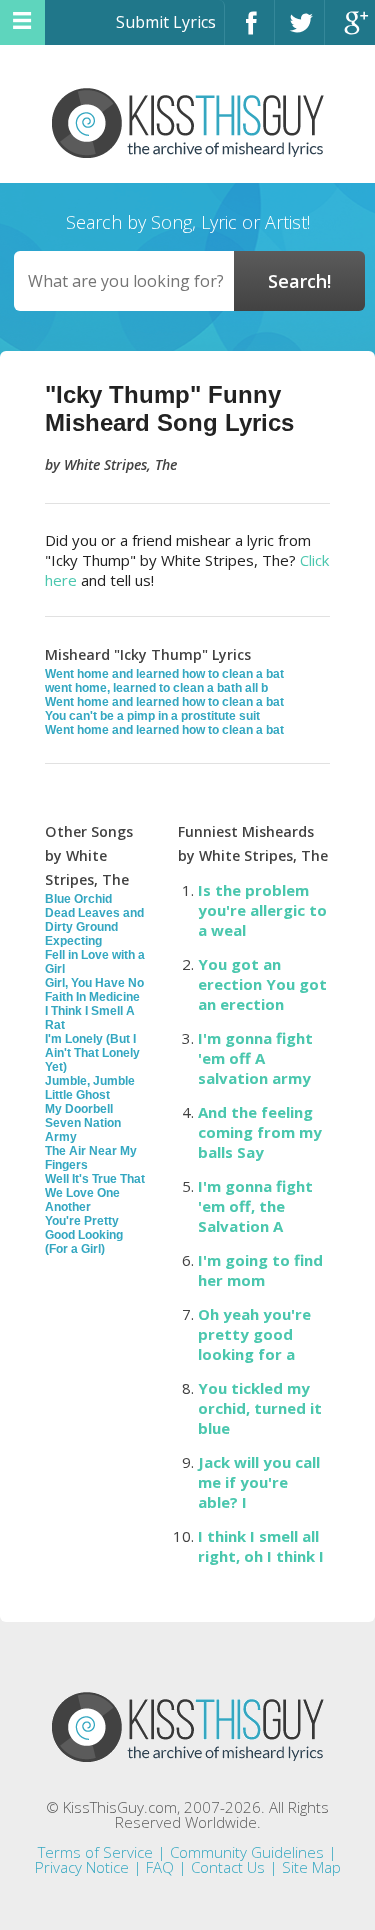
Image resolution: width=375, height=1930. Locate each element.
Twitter (299, 31)
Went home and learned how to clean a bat (164, 674)
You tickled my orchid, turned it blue (260, 1408)
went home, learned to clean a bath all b (156, 688)
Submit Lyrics (166, 22)
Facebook (249, 31)
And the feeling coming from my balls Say (260, 1132)
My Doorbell (79, 1109)
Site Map (311, 1867)
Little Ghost (77, 1095)
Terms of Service (95, 1852)
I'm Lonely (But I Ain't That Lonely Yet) (92, 1053)
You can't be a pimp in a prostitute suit (152, 716)
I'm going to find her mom (260, 1270)
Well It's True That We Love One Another (95, 1193)
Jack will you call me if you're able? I (259, 1482)
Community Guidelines (247, 1852)
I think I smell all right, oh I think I (261, 1546)
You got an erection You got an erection (262, 984)
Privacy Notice (82, 1867)
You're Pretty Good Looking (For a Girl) (84, 1235)
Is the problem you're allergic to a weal (262, 910)
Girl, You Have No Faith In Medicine (94, 990)
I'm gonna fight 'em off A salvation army (255, 1058)
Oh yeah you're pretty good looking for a (254, 1334)
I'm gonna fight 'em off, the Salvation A (255, 1206)
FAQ (160, 1867)
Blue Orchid (78, 899)
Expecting (73, 941)
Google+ (350, 31)
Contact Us (228, 1867)
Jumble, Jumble (90, 1081)
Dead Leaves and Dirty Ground (94, 920)
